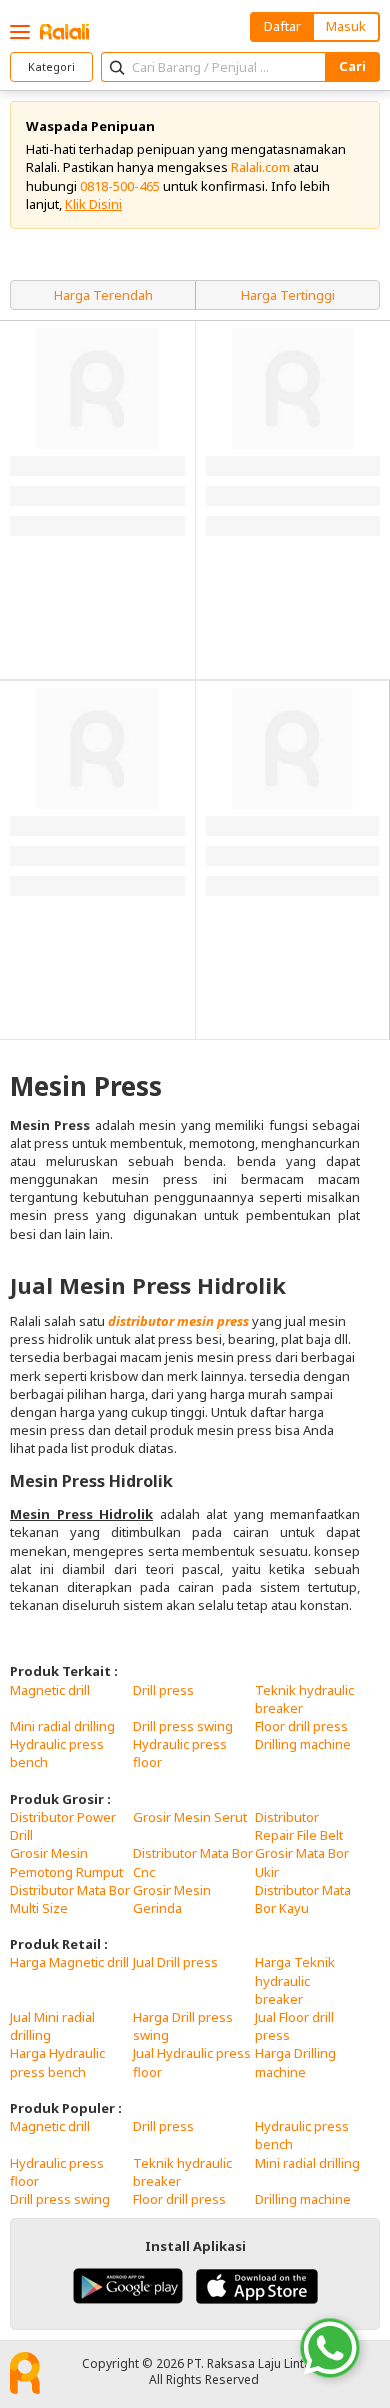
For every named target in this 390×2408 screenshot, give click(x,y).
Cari (352, 66)
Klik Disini (93, 204)
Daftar (282, 26)
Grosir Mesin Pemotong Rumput (66, 1862)
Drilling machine (303, 1744)
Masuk (346, 26)
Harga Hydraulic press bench (57, 2062)
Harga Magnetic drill (69, 1962)
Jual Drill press (175, 1962)
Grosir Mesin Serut (190, 1817)
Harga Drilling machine (295, 2062)
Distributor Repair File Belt (299, 1826)
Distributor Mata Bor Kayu (303, 1899)
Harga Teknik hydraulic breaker (295, 1980)
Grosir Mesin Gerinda (172, 1899)
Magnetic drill (50, 1690)
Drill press (163, 1690)
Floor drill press (301, 1726)
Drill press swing (183, 1726)
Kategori (51, 66)
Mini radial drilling (62, 1726)
